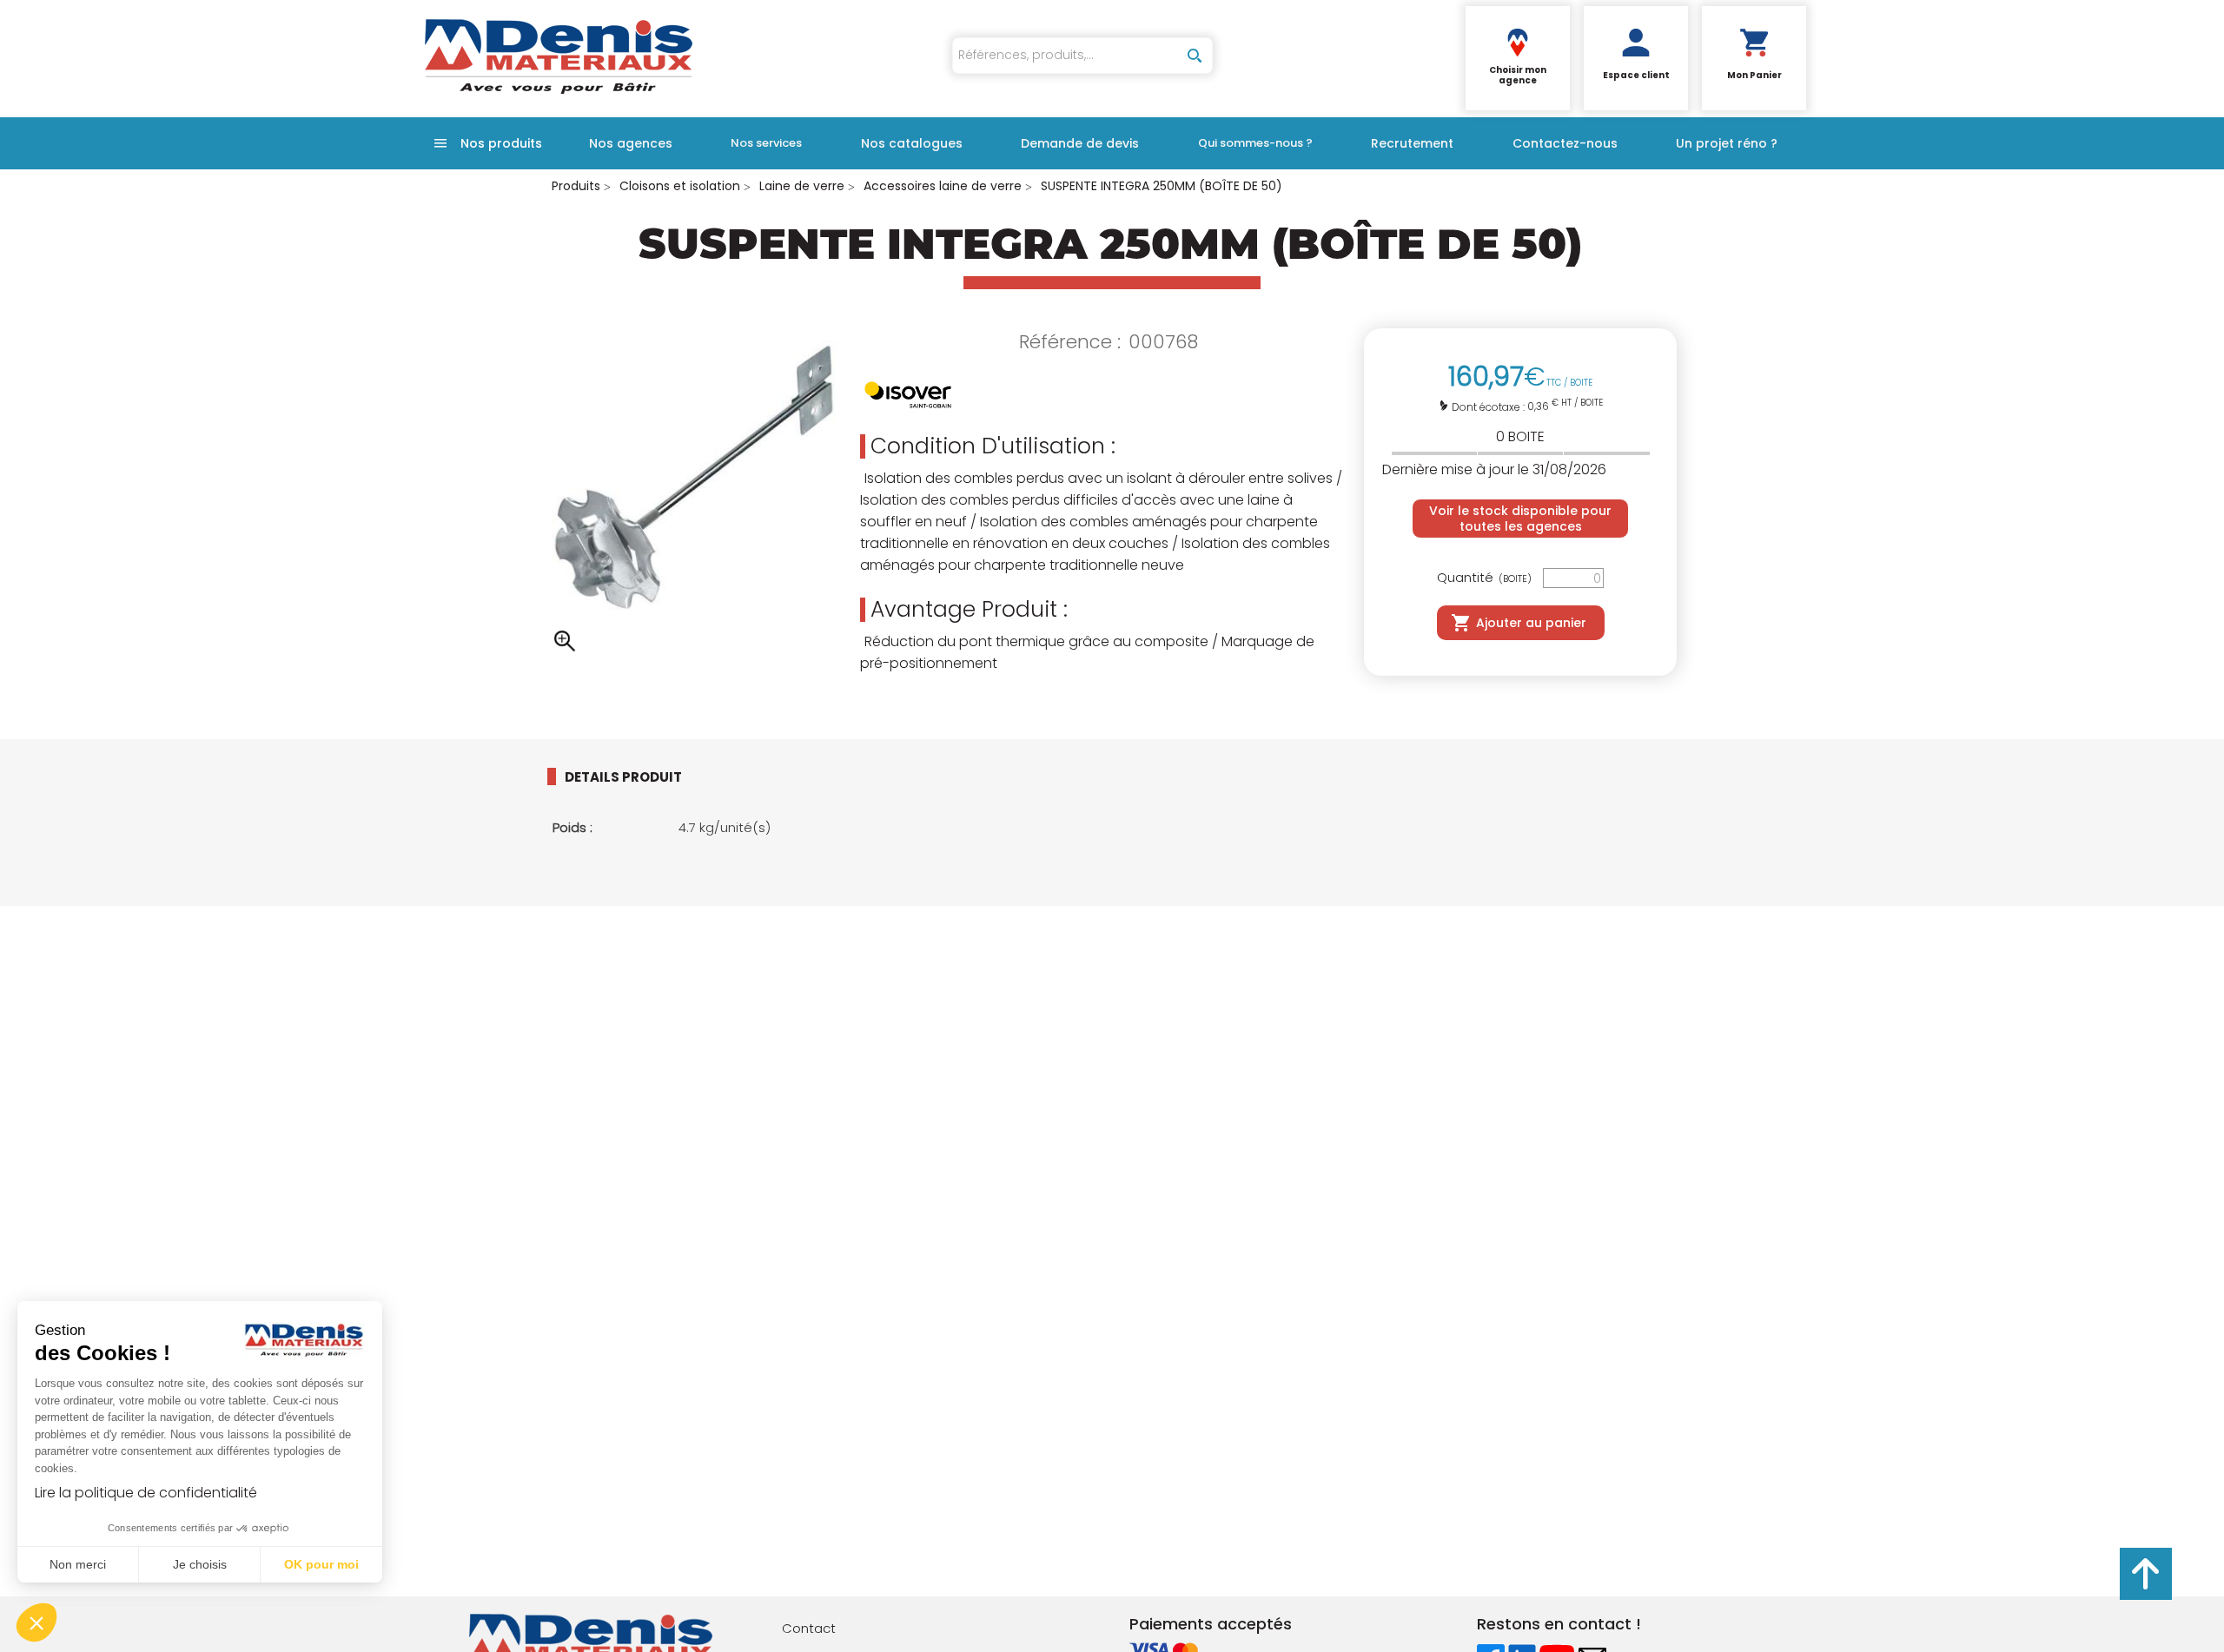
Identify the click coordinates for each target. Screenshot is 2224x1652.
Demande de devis (1080, 143)
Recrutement (1412, 143)
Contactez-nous (1565, 143)
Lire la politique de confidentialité (146, 1493)
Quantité (1484, 578)
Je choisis (200, 1564)
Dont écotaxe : (1489, 407)
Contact (809, 1628)
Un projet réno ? (1727, 143)
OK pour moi (321, 1564)
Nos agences (631, 143)
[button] (36, 1622)
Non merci (78, 1564)
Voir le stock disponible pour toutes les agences (1520, 519)
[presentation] (637, 776)
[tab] (652, 776)
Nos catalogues (912, 143)
